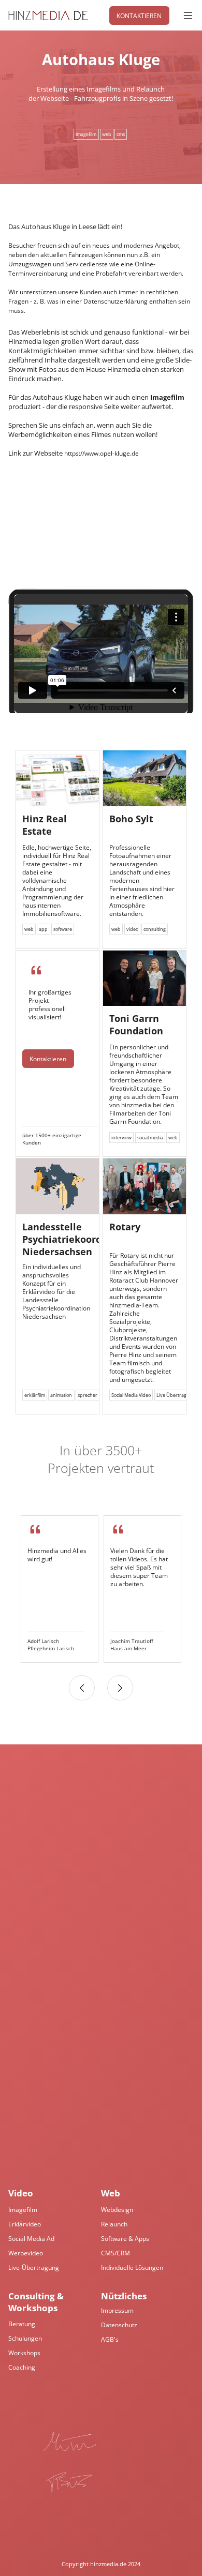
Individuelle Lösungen (132, 2267)
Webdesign (117, 2209)
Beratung (22, 2324)
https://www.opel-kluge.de (102, 453)
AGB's (110, 2339)
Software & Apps (125, 2238)
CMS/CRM (116, 2253)
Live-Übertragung (34, 2267)
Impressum (117, 2310)
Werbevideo (26, 2253)
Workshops (24, 2353)
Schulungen (25, 2338)
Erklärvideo (25, 2224)
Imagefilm (23, 2209)
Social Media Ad (31, 2238)
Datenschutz (119, 2325)
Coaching (22, 2367)
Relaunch (114, 2224)
